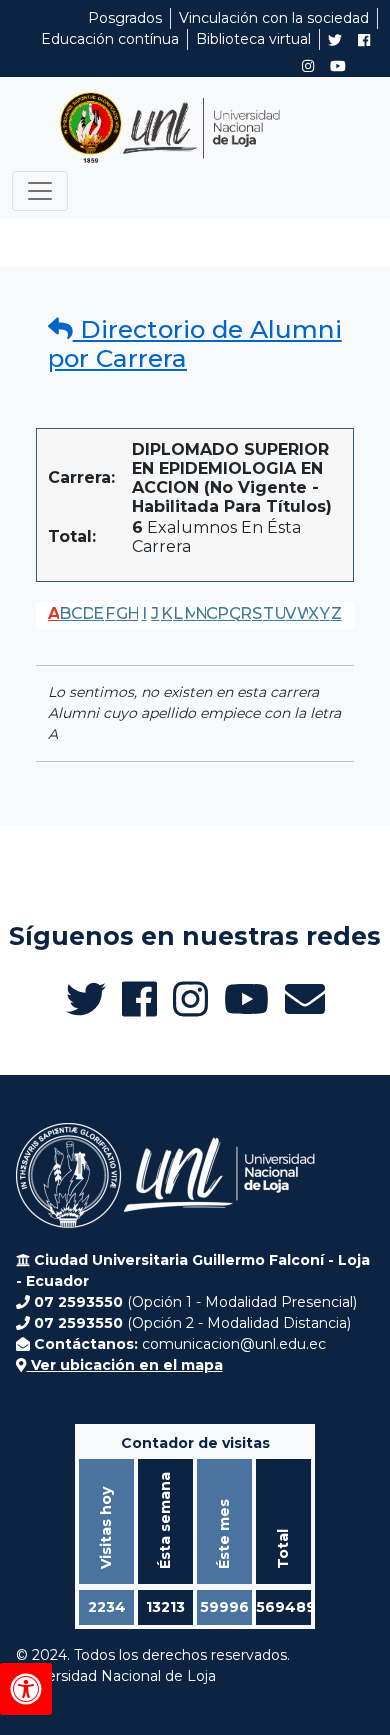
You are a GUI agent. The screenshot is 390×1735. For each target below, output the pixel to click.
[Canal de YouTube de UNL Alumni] (338, 66)
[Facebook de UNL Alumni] (364, 40)
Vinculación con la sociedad (274, 18)
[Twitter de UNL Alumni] (335, 42)
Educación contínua (110, 39)
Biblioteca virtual (253, 39)
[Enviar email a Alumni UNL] (305, 999)
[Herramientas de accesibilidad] (26, 1689)
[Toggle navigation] (40, 191)
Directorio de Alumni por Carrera (195, 344)
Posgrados (125, 18)
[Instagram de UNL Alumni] (308, 66)
